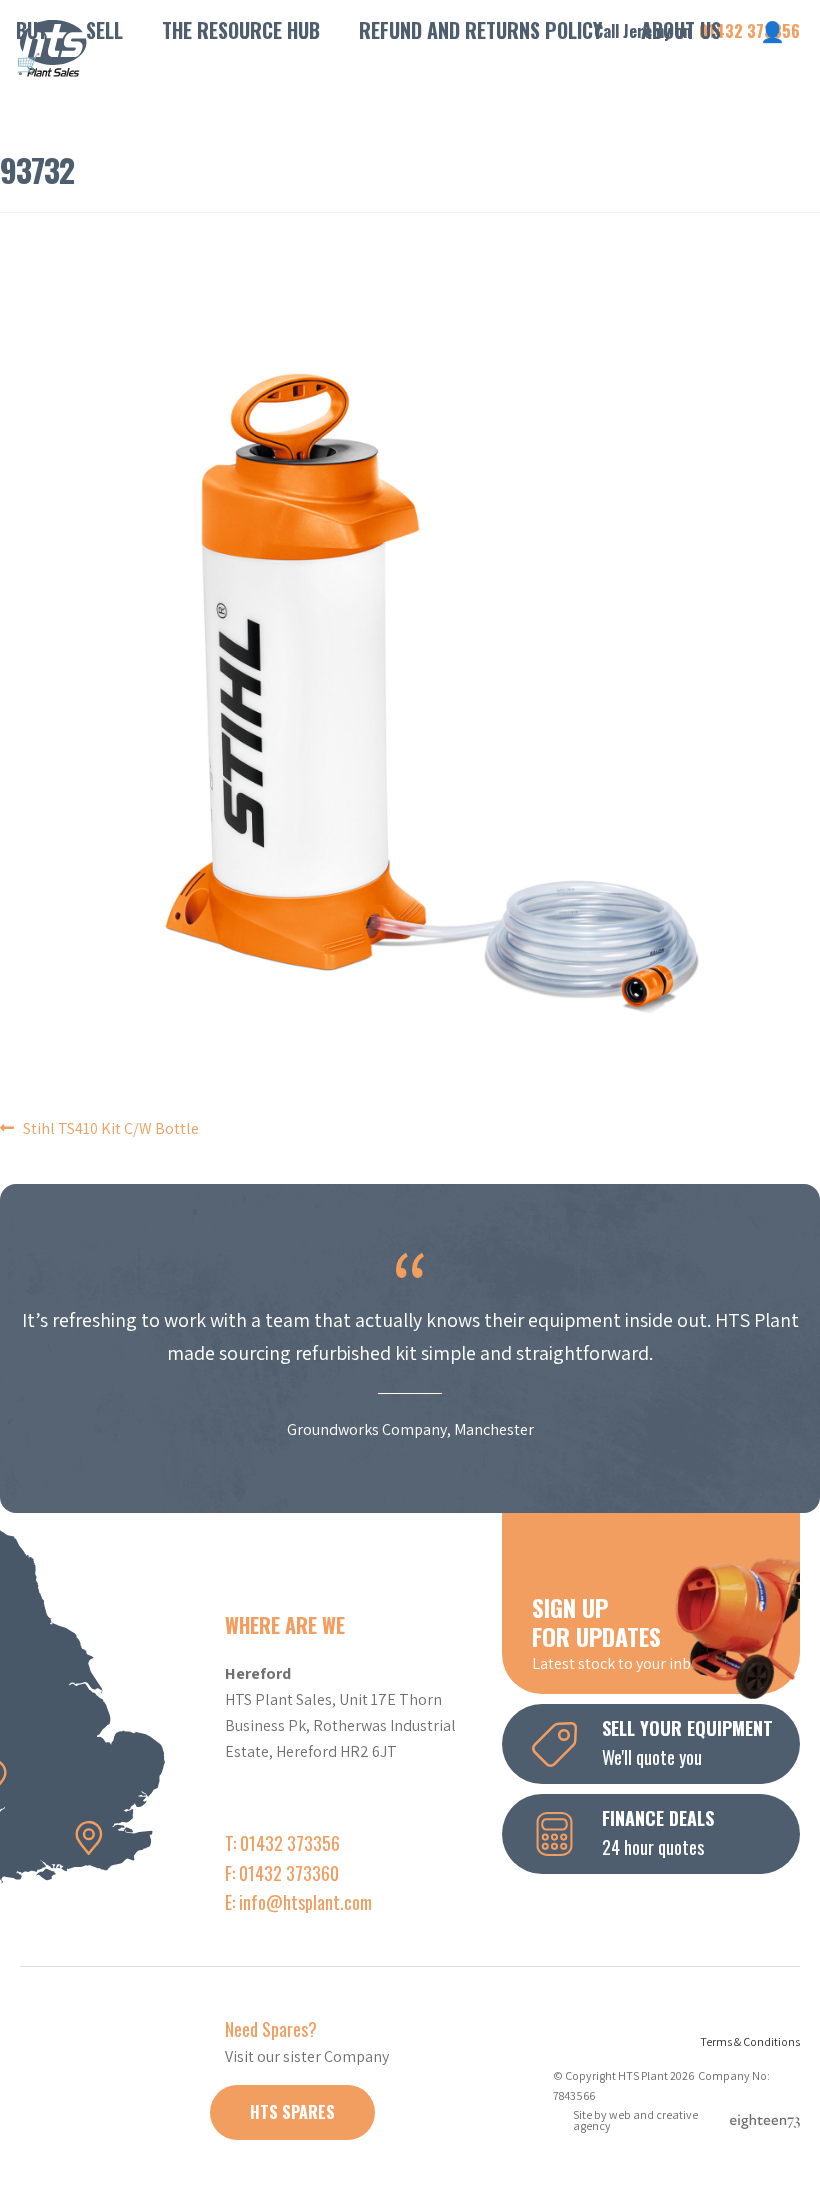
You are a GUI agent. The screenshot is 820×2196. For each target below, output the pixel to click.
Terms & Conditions (750, 2041)
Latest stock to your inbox (619, 1632)
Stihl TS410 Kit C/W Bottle (111, 1128)
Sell (104, 30)
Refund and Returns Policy (480, 30)
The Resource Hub (241, 30)
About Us (681, 30)
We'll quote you (687, 1742)
